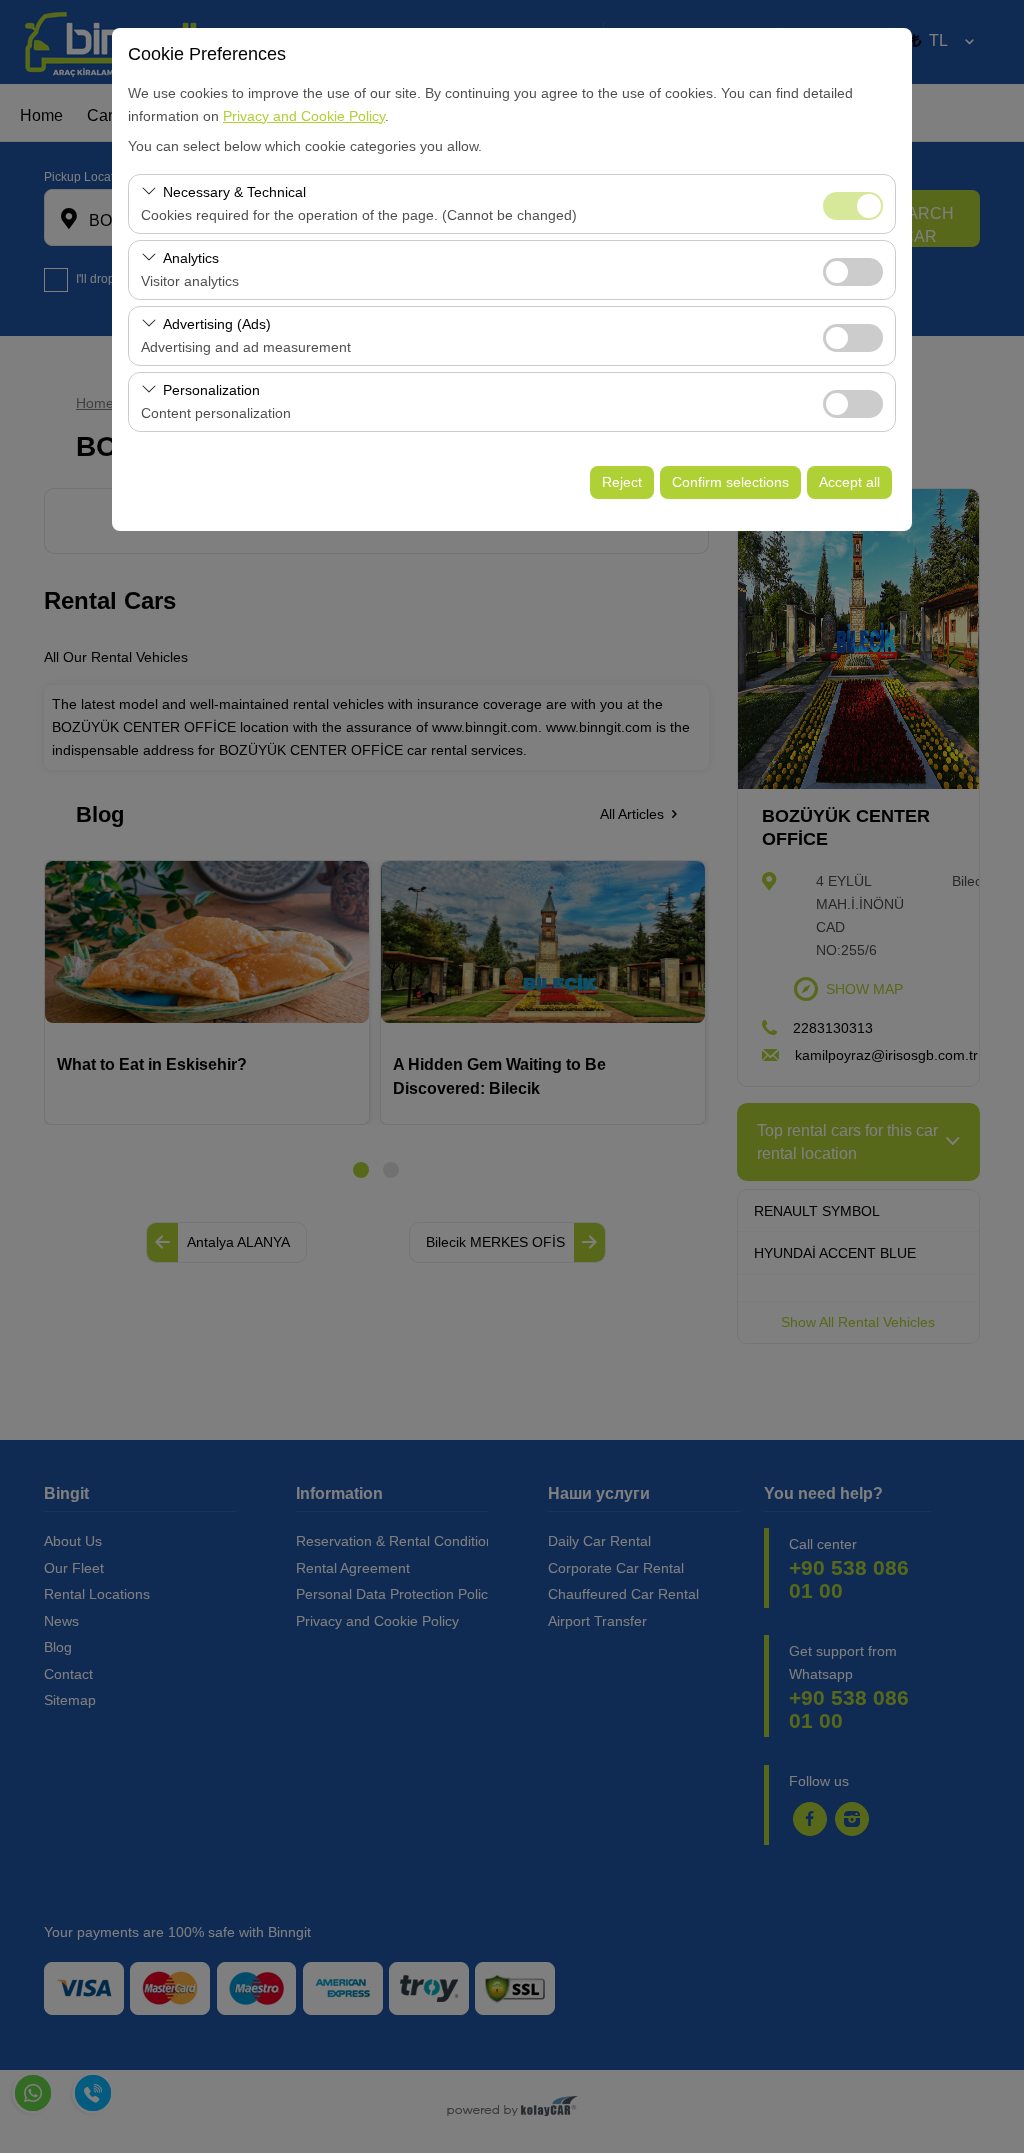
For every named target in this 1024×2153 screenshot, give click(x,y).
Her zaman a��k (853, 206)
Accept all (849, 482)
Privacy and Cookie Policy (304, 116)
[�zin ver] (853, 269)
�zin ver (853, 272)
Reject (622, 482)
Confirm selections (730, 482)
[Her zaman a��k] (853, 203)
